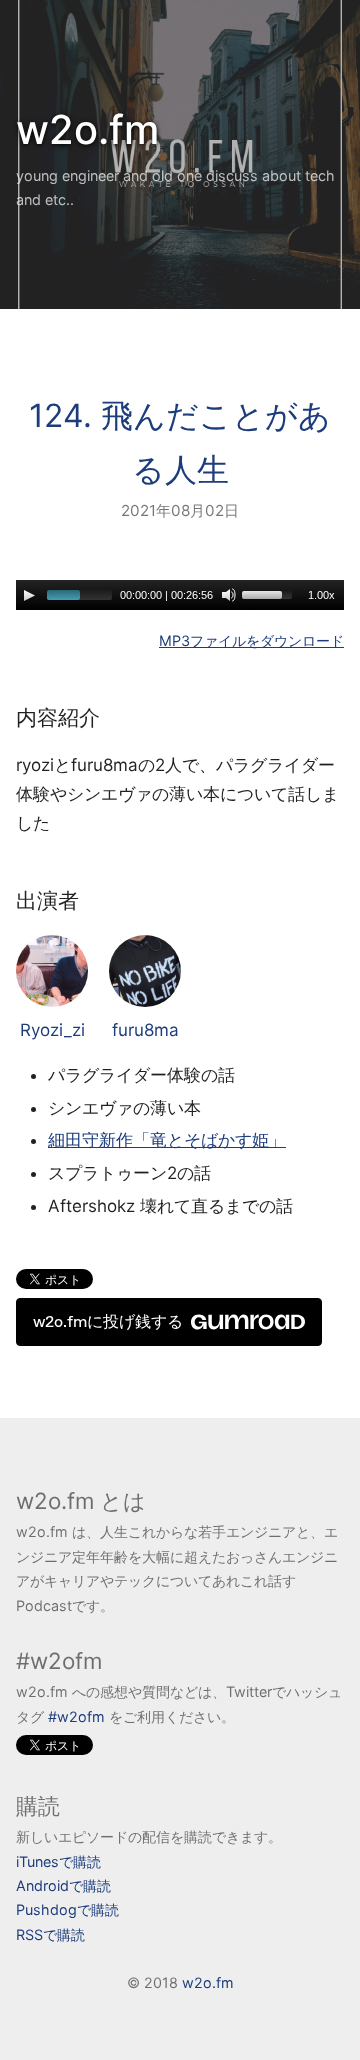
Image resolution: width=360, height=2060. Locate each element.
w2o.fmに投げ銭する (108, 1321)
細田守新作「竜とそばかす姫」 (167, 1140)
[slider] (270, 593)
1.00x (321, 595)
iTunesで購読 (58, 1861)
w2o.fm (87, 129)
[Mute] (229, 595)
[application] (180, 595)
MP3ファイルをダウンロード (251, 640)
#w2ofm (76, 1716)
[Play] (29, 595)
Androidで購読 (63, 1885)
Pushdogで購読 (67, 1909)
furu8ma (145, 1030)
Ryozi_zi (52, 1030)
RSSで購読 (50, 1934)
